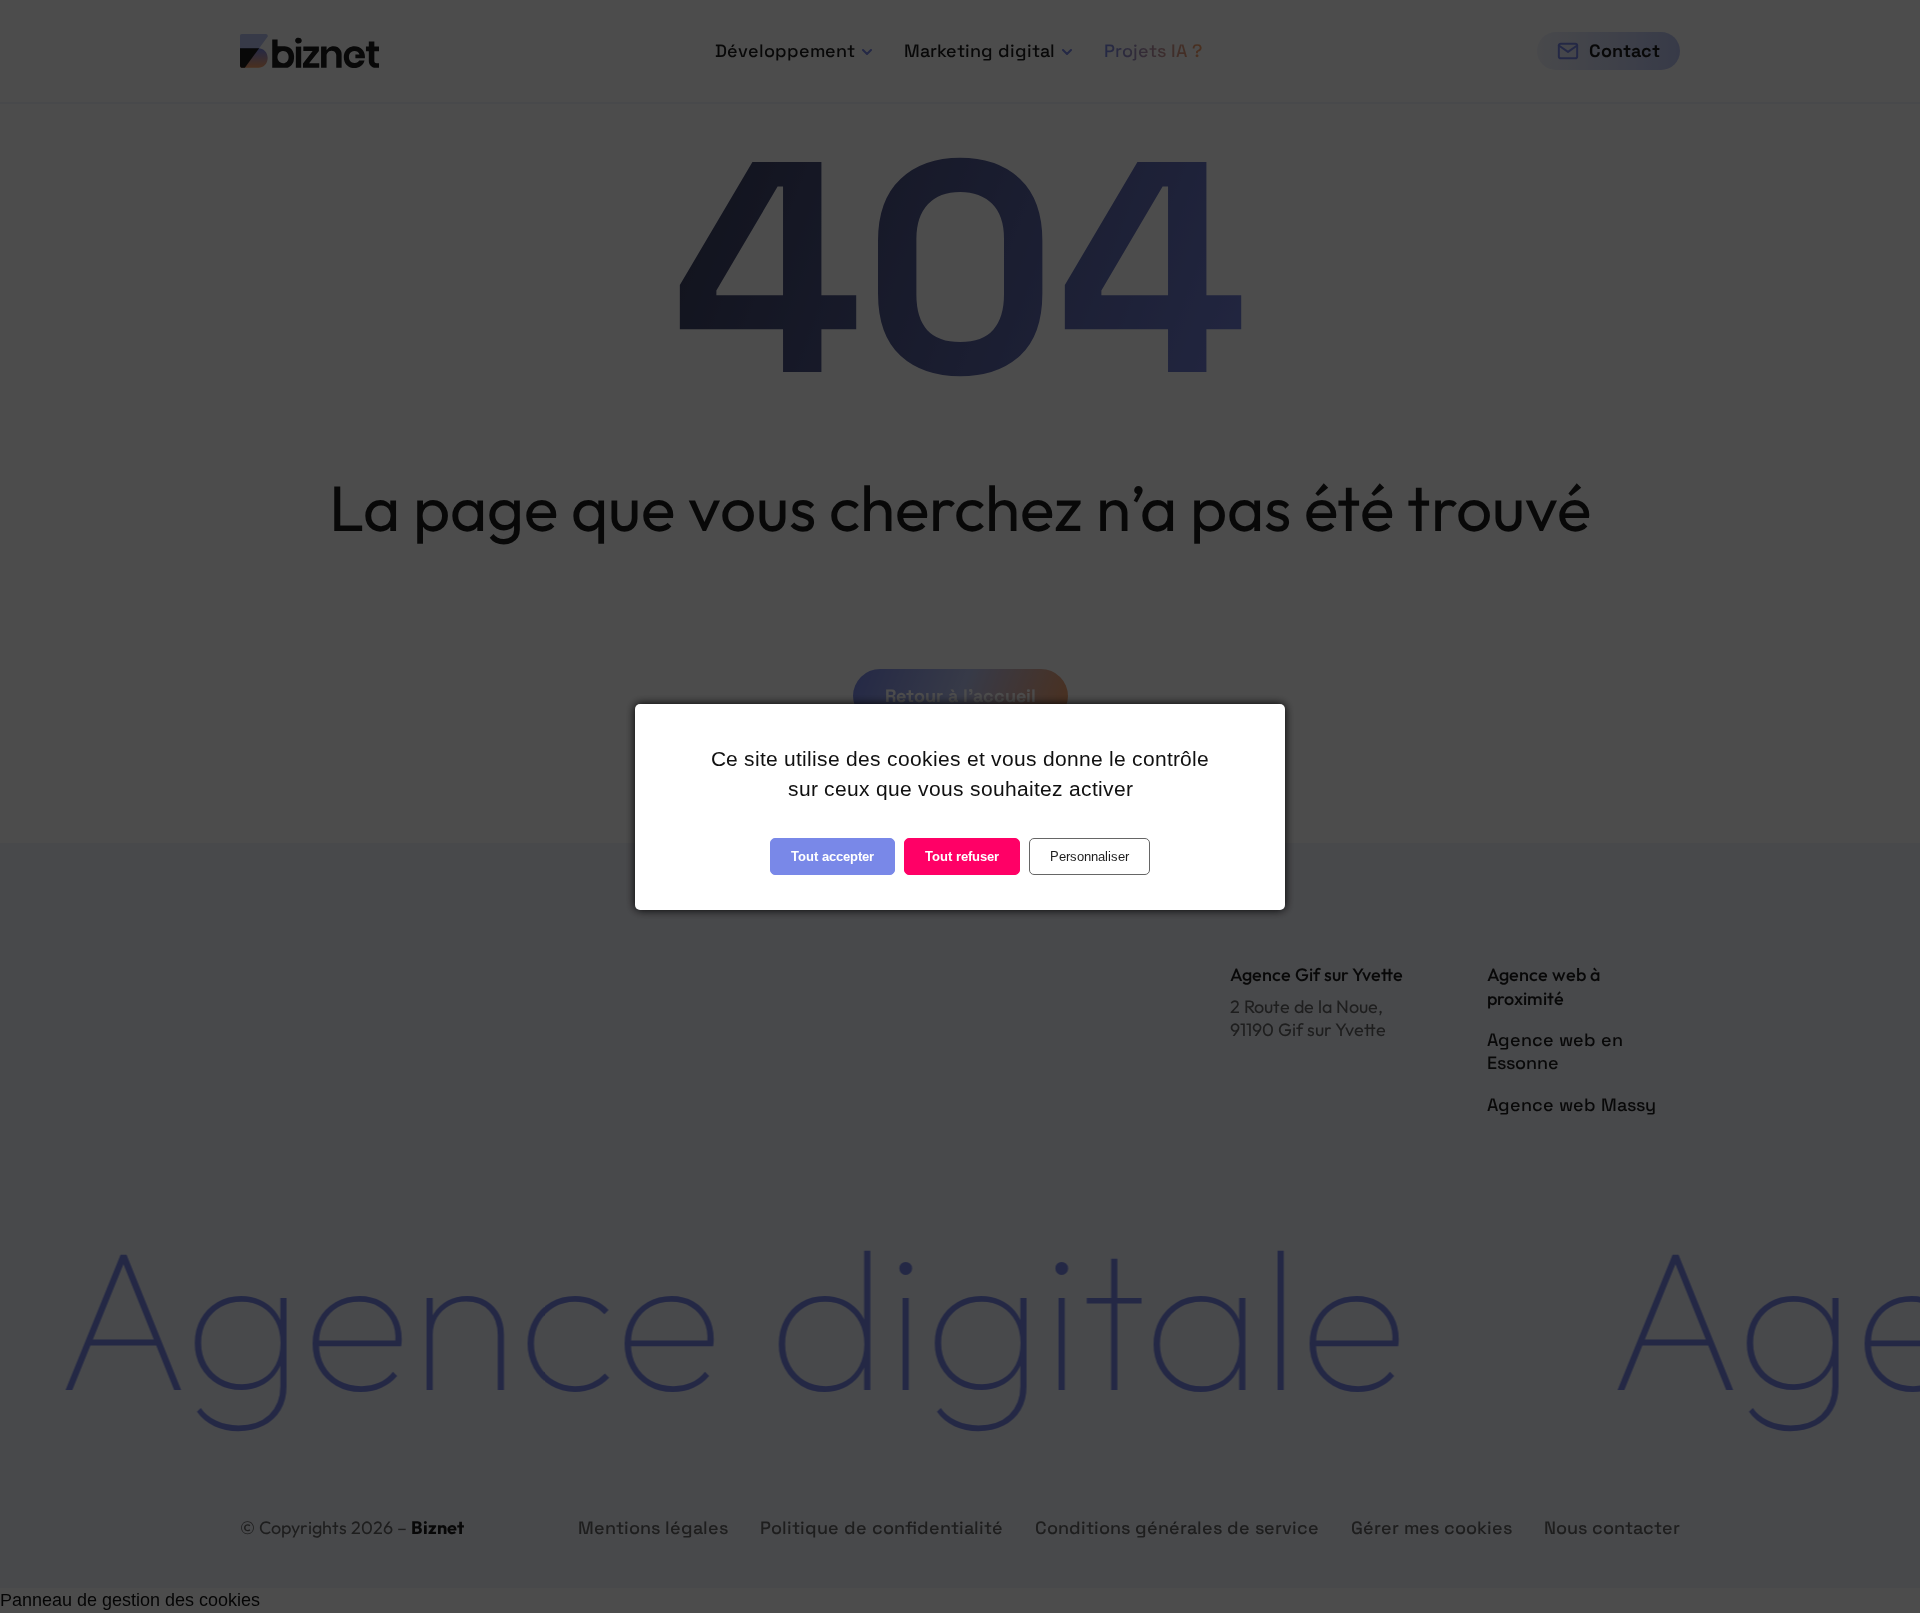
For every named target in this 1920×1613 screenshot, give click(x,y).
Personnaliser (1089, 855)
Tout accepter (832, 855)
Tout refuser (962, 855)
